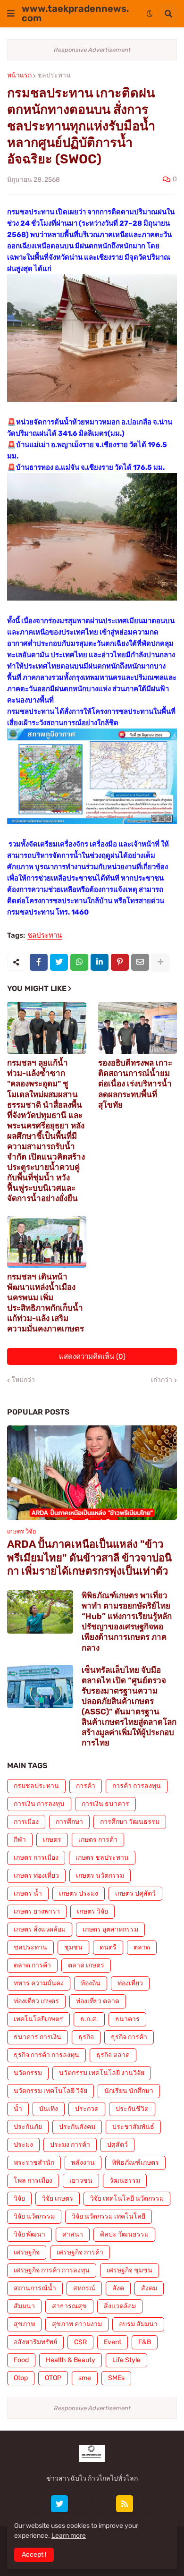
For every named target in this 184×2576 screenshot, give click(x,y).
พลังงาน (83, 2163)
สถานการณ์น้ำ (35, 2288)
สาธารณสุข (69, 2306)
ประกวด (87, 2109)
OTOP (53, 2378)
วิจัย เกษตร (58, 2199)
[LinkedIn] (100, 962)
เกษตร (52, 1840)
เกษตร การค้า (98, 1840)
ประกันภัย (28, 2127)
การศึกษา (69, 1822)
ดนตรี (108, 1947)
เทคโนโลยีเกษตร (38, 2019)
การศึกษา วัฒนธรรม (130, 1822)
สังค (118, 2288)
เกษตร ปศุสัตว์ (135, 1894)
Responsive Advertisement (92, 50)
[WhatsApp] (79, 962)
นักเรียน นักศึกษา (129, 2091)
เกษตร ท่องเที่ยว (36, 1876)
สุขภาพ (24, 2324)
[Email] (140, 962)
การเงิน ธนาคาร (105, 1804)
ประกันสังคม (77, 2127)
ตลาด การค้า (32, 1965)
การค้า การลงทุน (137, 1786)
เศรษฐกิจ (27, 2252)
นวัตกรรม (28, 2073)
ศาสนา (73, 2234)
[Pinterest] (120, 962)
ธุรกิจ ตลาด (113, 2055)
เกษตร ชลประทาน (102, 1858)
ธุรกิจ (86, 2037)
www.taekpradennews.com (75, 13)
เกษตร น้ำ (28, 1894)
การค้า (86, 1786)
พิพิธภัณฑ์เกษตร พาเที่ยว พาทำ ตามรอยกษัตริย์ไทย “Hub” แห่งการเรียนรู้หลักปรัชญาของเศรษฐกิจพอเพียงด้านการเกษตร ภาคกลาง (127, 1621)
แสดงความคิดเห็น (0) (92, 1356)
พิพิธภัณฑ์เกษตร (135, 2163)
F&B (145, 2342)
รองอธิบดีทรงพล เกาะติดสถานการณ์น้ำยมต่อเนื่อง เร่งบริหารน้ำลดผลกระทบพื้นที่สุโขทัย (135, 1084)
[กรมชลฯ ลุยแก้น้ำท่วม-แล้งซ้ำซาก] (47, 1028)
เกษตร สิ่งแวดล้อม (40, 1929)
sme (85, 2378)
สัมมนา (24, 2306)
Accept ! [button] (34, 2555)
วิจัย (19, 2199)
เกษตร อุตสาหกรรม (110, 1929)
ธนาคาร (127, 2019)
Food (21, 2360)
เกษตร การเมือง (36, 1858)
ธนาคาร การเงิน (38, 2037)
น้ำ (18, 2109)
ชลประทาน (54, 76)
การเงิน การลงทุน (39, 1804)
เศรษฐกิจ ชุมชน (130, 2270)
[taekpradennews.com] (146, 2504)
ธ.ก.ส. (89, 2019)
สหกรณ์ (84, 2288)
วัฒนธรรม (125, 2181)
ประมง (23, 2145)
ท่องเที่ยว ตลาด (98, 2001)
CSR (80, 2342)
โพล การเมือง (33, 2181)
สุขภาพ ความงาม (77, 2324)
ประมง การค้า (70, 2145)
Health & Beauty (71, 2360)
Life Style (126, 2360)
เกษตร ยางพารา (37, 1911)
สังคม (149, 2288)
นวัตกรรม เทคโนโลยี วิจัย (50, 2091)
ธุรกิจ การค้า (129, 2037)
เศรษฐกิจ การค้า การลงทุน (52, 2270)
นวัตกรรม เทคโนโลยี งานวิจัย (102, 2073)
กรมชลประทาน (36, 1786)
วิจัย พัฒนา (29, 2234)
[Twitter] (59, 962)
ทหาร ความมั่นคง (39, 1983)
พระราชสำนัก (34, 2163)
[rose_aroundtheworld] (103, 2504)
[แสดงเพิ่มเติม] (160, 962)
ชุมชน (73, 1947)
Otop (21, 2378)
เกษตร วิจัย (92, 1911)
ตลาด (142, 1947)
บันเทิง (49, 2109)
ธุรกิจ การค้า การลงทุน (46, 2055)
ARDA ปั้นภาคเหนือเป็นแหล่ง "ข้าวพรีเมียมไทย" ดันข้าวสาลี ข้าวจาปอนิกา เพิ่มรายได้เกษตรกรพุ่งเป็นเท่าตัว (89, 1558)
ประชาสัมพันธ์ (133, 2127)
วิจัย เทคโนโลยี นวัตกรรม (127, 2199)
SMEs (116, 2378)
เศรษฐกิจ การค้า (80, 2252)
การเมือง (26, 1822)
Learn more (69, 2536)
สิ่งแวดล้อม (120, 2306)
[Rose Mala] (38, 2504)
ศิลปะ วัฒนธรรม (124, 2234)
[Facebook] (39, 962)
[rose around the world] (81, 2504)
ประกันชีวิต (132, 2109)
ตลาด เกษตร (86, 1965)
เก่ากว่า (162, 1380)
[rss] (125, 2504)
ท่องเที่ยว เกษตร (36, 2001)
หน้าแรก (19, 76)
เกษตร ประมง (79, 1894)
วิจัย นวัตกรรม (34, 2216)
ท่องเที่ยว (130, 1983)
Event (113, 2342)
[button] (11, 14)
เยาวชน (81, 2181)
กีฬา (20, 1840)
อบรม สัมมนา (138, 2324)
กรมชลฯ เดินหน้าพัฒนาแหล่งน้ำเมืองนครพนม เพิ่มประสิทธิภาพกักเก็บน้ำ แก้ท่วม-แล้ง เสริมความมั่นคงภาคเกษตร (46, 1303)
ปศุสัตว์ (117, 2145)
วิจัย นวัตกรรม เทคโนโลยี (109, 2216)
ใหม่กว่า (23, 1380)
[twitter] (59, 2504)
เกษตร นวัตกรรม (100, 1876)
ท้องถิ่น (91, 1983)
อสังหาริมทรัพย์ (35, 2342)
